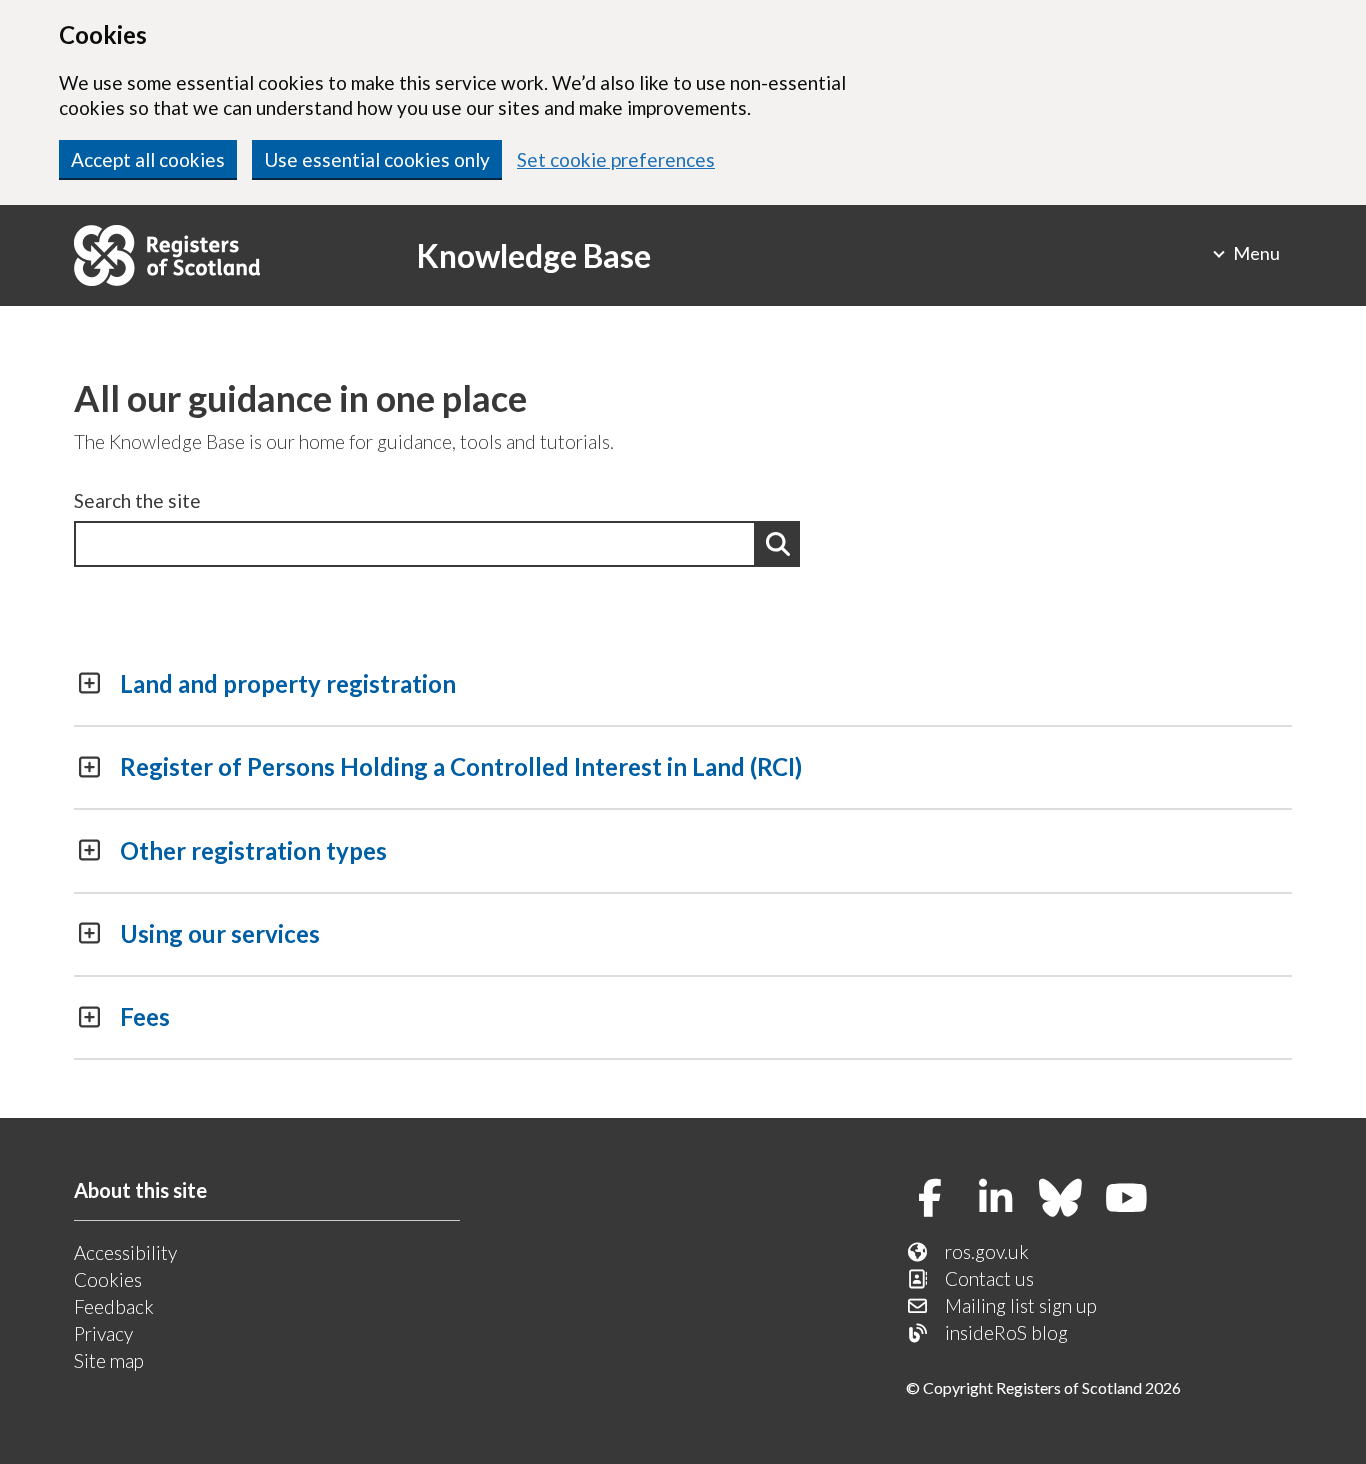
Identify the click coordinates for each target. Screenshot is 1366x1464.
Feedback (114, 1306)
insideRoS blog (1006, 1332)
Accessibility (125, 1252)
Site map (109, 1360)
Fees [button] (145, 1016)
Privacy (103, 1333)
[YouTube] (1133, 1199)
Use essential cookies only (377, 159)
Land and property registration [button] (288, 683)
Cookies (108, 1279)
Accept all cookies (148, 159)
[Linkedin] (1002, 1199)
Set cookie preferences (616, 159)
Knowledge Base (534, 255)
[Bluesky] (1068, 1199)
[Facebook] (937, 1199)
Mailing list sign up (1021, 1305)
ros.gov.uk (987, 1251)
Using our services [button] (220, 933)
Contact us (989, 1278)
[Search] (778, 544)
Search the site (137, 500)
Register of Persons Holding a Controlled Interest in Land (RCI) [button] (461, 766)
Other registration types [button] (253, 850)
